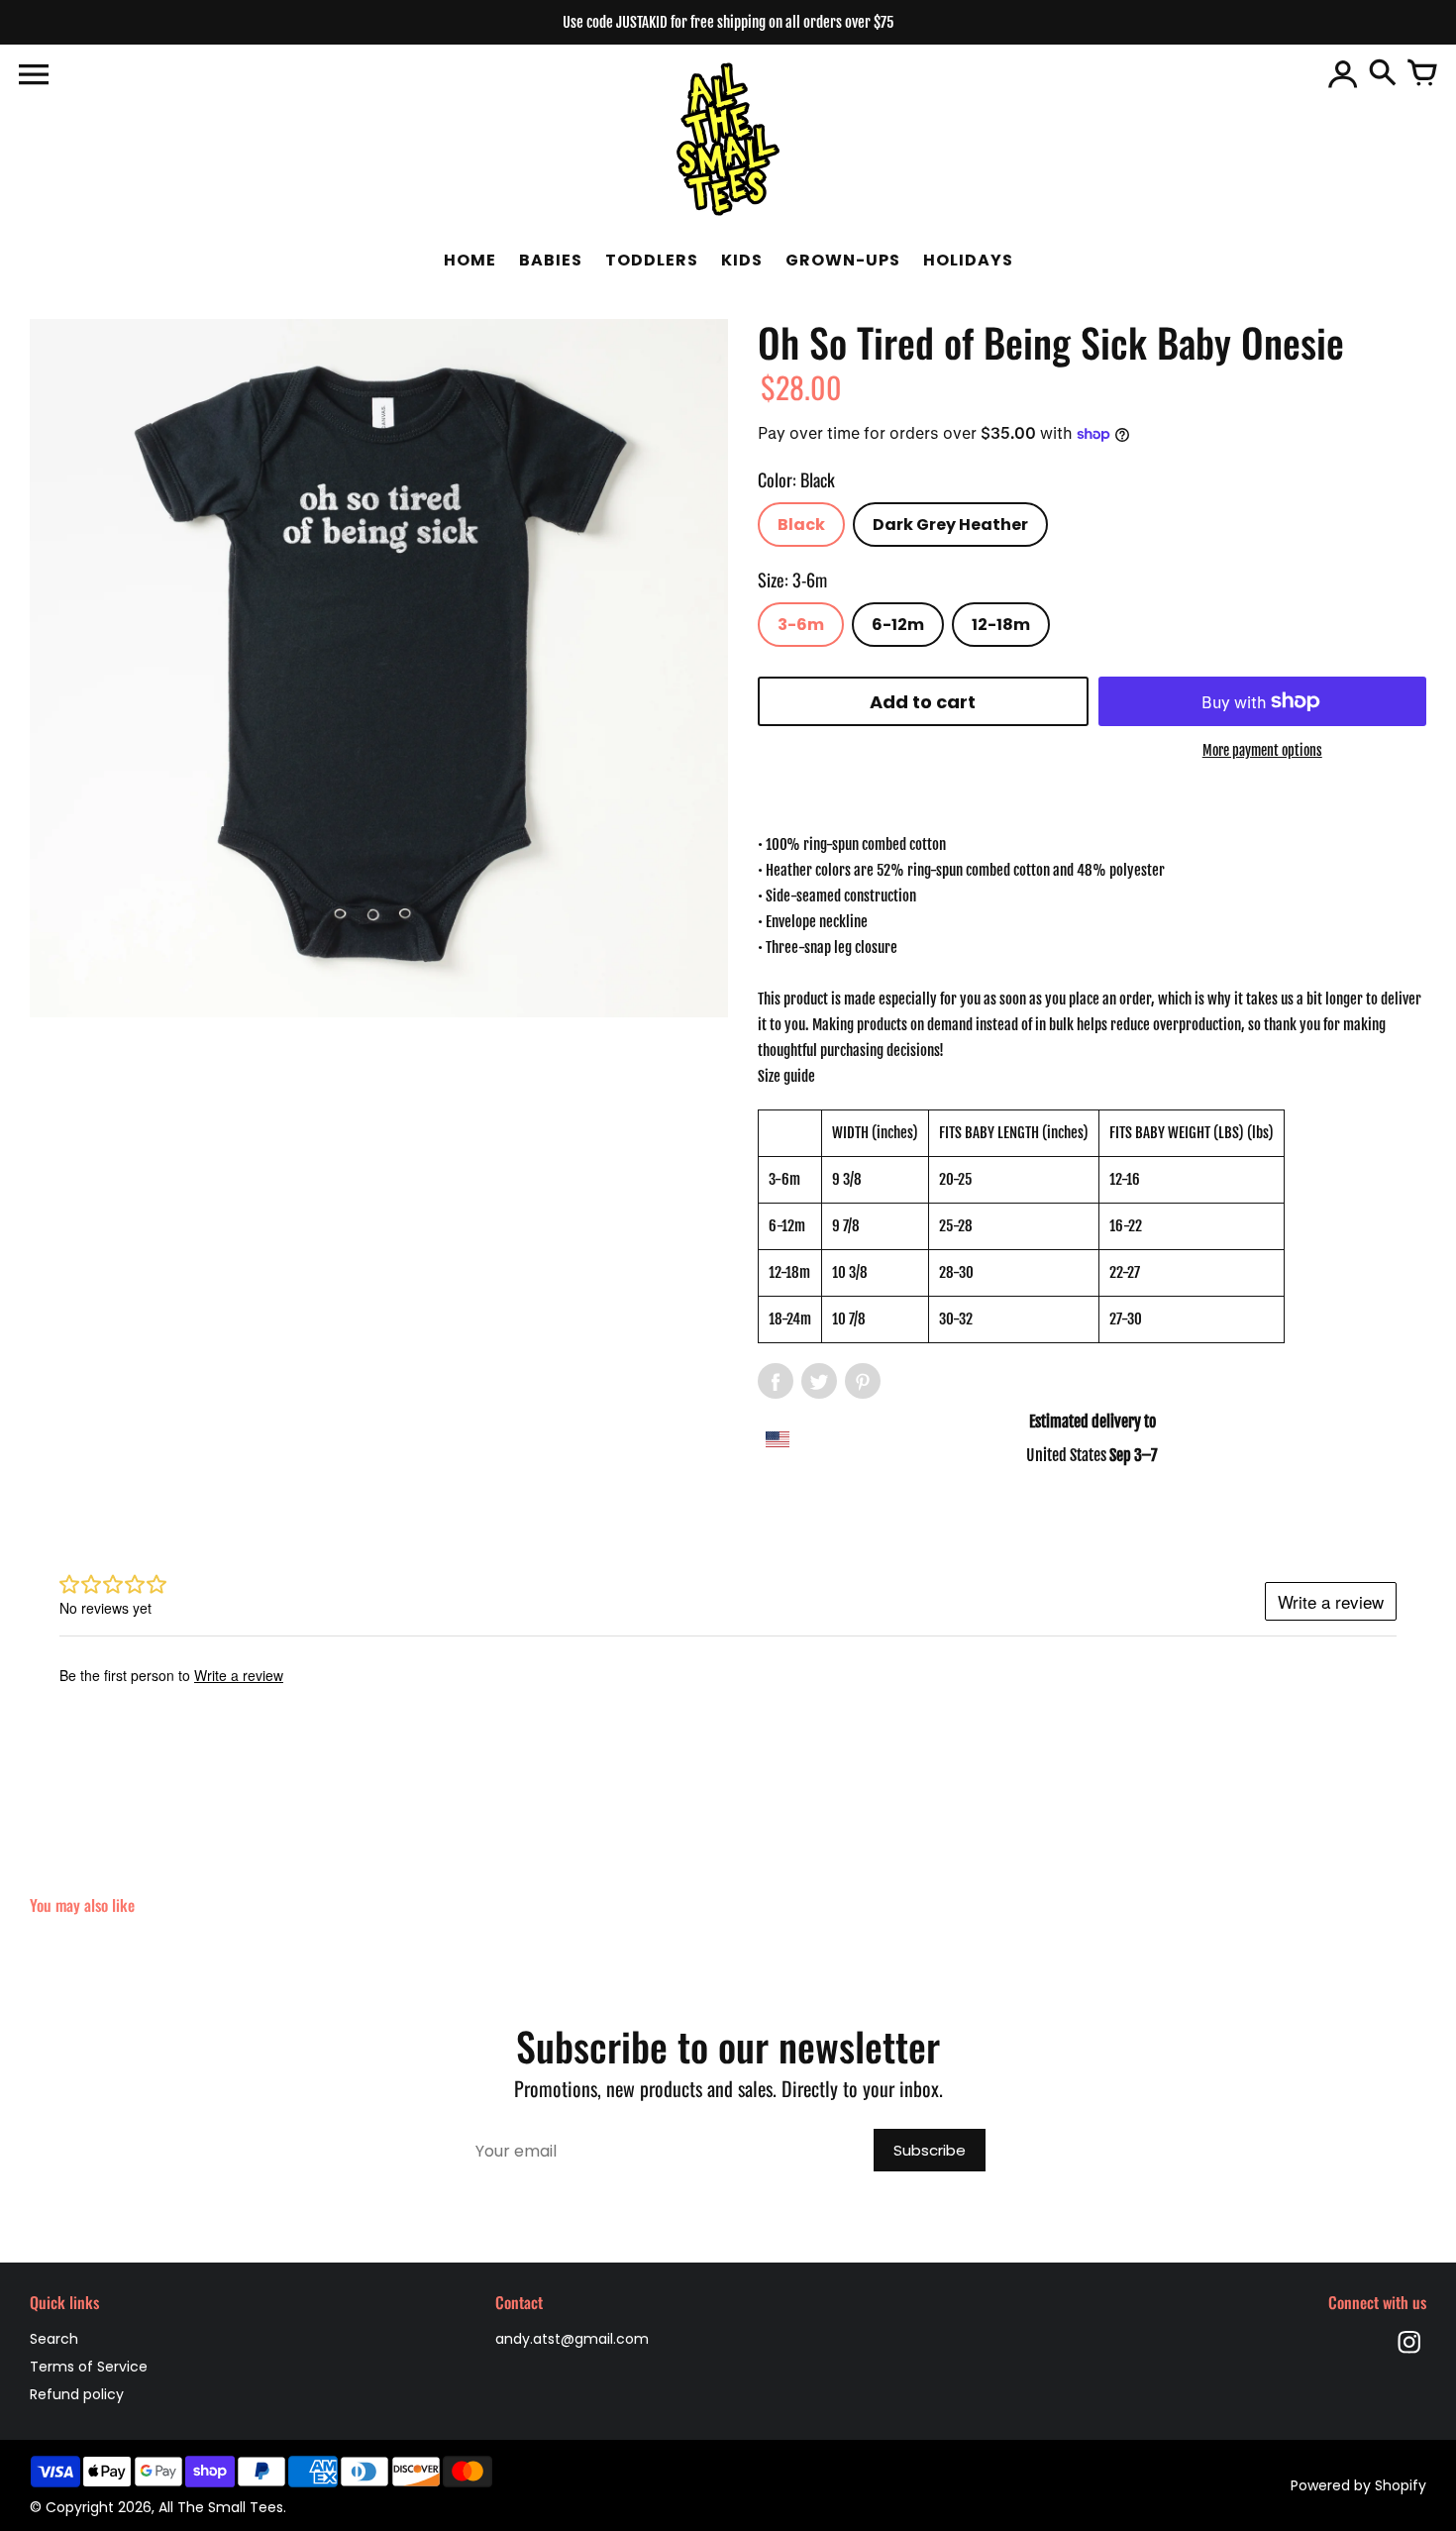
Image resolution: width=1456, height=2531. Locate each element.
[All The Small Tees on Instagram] (1409, 2356)
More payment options (1262, 750)
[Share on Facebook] (776, 1381)
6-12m (898, 625)
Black (801, 525)
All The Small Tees (221, 2507)
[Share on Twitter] (819, 1381)
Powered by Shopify (1358, 2485)
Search (54, 2339)
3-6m (801, 625)
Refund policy (77, 2394)
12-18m (1001, 625)
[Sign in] (1343, 74)
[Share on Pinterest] (863, 1381)
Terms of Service (89, 2367)
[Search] (1383, 74)
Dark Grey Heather (950, 525)
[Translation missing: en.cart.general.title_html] (1422, 74)
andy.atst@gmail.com (572, 2339)
